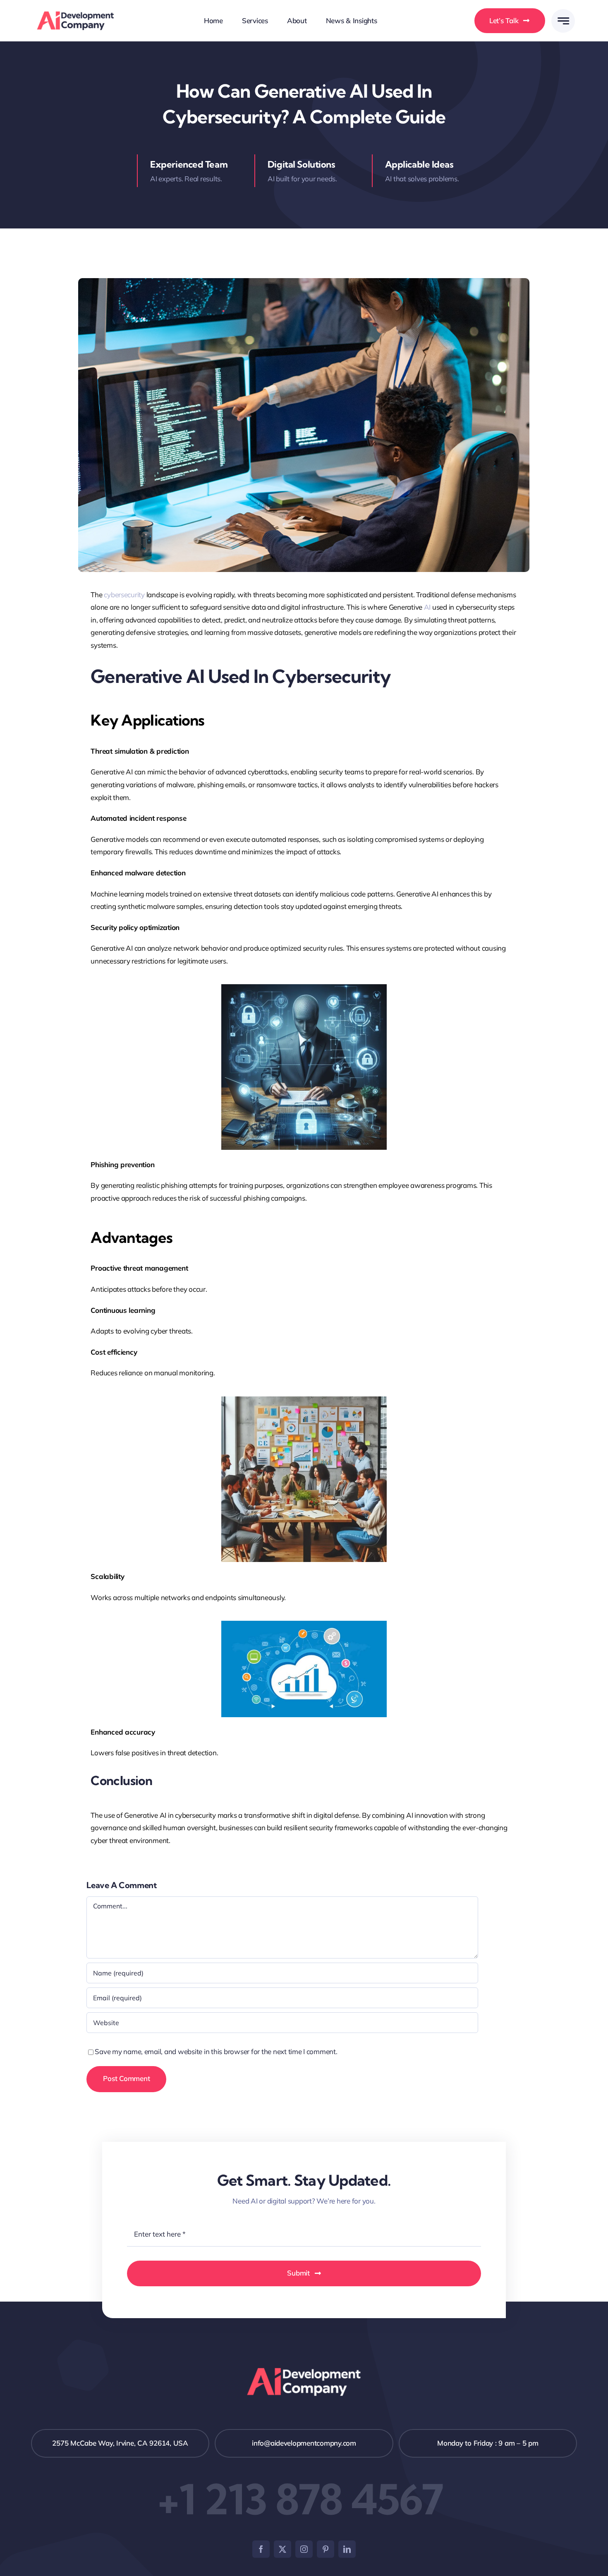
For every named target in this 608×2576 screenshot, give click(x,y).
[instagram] (304, 2549)
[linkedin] (347, 2549)
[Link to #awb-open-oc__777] (563, 21)
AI (427, 607)
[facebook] (261, 2549)
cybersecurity (124, 595)
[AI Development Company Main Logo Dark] (75, 15)
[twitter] (282, 2549)
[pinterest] (326, 2549)
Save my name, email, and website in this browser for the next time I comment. (216, 2051)
